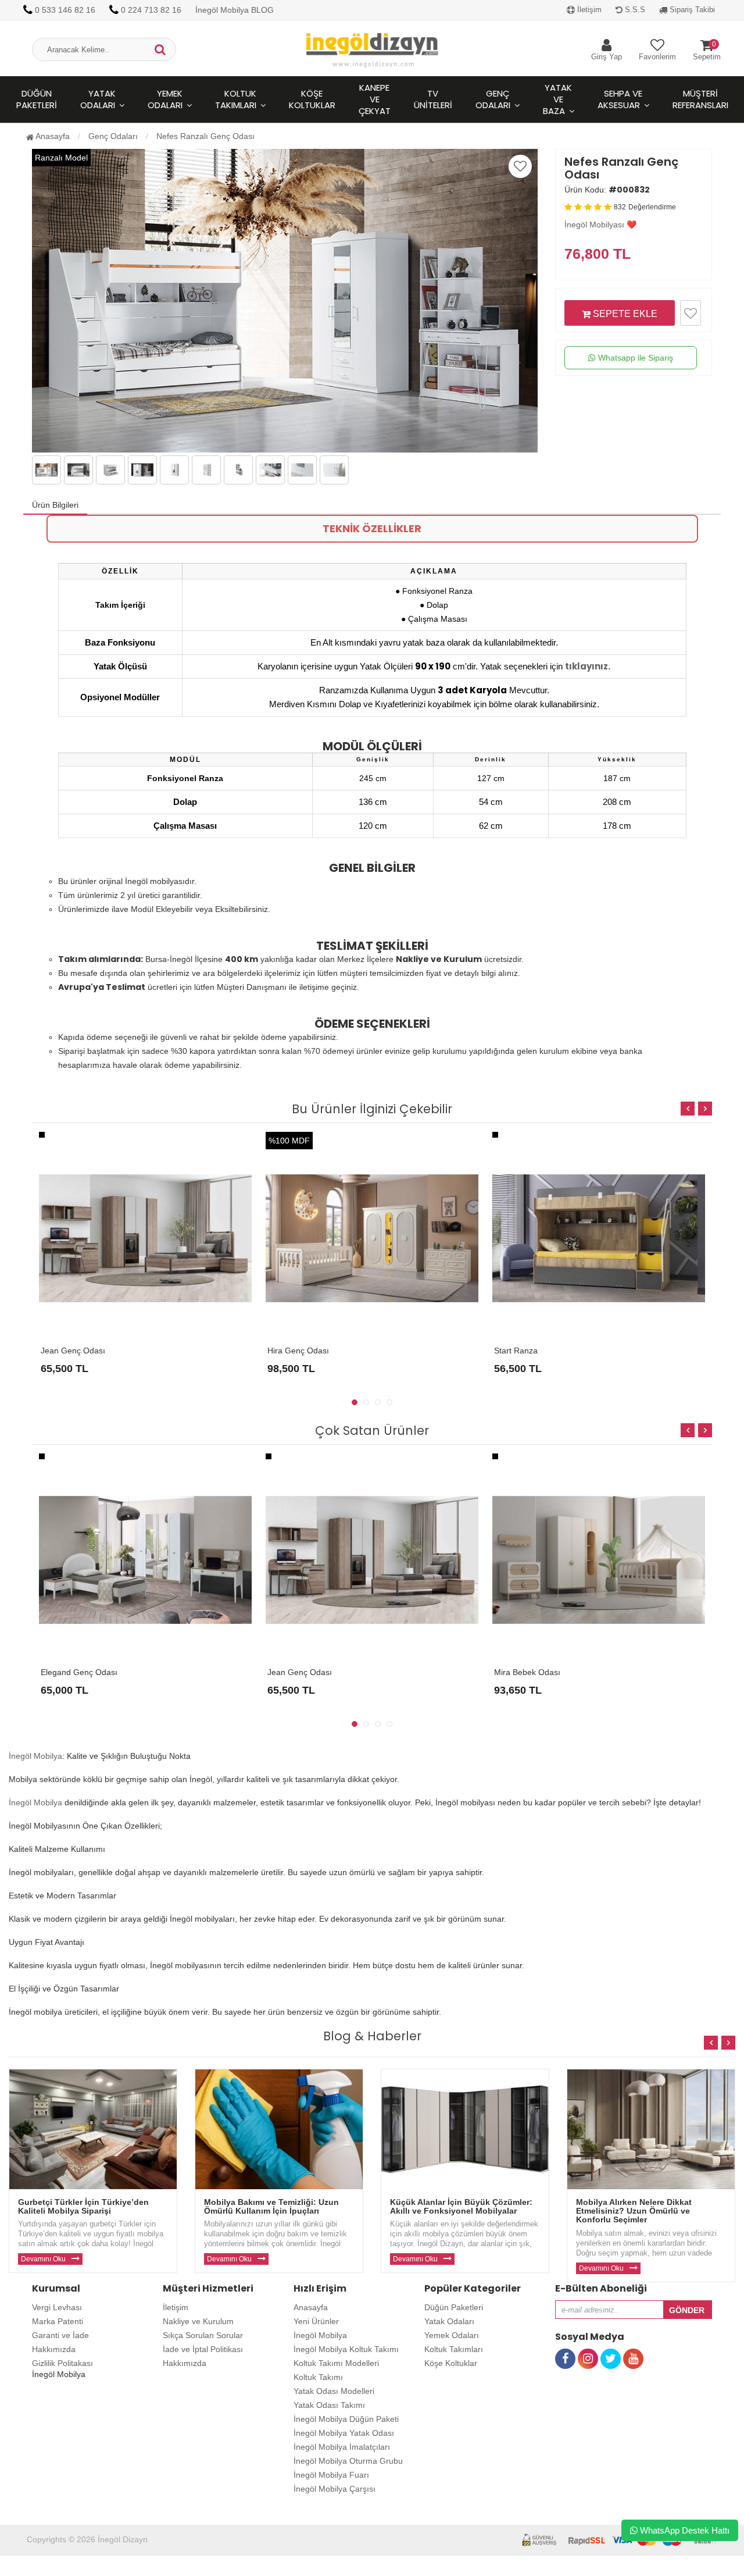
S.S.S (634, 10)
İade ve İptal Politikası (203, 2349)
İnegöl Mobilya (35, 1756)
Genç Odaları (493, 99)
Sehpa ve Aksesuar (620, 99)
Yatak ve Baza (558, 99)
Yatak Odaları (98, 99)
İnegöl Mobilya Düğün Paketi (346, 2419)
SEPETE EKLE (624, 314)
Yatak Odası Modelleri (334, 2391)
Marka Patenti (58, 2321)
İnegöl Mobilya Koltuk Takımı (346, 2349)
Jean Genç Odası (73, 1351)
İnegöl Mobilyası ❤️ (600, 225)
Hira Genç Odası (298, 1351)
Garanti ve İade (60, 2335)
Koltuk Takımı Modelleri (336, 2363)
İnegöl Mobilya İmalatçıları (342, 2447)
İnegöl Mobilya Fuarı (331, 2475)
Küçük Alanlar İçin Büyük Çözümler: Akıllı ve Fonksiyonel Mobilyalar (461, 2206)
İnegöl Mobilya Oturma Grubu (348, 2461)
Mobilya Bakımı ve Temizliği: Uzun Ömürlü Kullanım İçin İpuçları (271, 2206)
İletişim (588, 10)
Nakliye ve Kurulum (198, 2321)
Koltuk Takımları (236, 99)
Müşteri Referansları (700, 99)
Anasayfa (52, 136)
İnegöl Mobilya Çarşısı (335, 2489)
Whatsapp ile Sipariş (636, 358)
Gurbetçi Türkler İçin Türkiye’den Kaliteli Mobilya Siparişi (83, 2206)
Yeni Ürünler (316, 2321)
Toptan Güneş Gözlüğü (42, 2570)
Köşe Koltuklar (312, 99)
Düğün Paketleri (37, 99)
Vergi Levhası (57, 2307)
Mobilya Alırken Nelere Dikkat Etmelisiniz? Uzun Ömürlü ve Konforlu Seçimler (634, 2211)
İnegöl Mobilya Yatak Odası (344, 2433)
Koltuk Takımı (318, 2377)
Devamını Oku (43, 2259)
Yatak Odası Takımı (329, 2405)
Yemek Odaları (165, 99)
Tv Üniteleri (433, 99)
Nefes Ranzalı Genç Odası (205, 136)
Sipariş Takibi (691, 10)
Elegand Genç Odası (79, 1672)
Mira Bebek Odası (527, 1672)
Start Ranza (516, 1351)
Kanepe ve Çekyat (375, 99)
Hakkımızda (54, 2349)
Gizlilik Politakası (62, 2363)
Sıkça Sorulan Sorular (203, 2335)
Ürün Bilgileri (55, 505)
